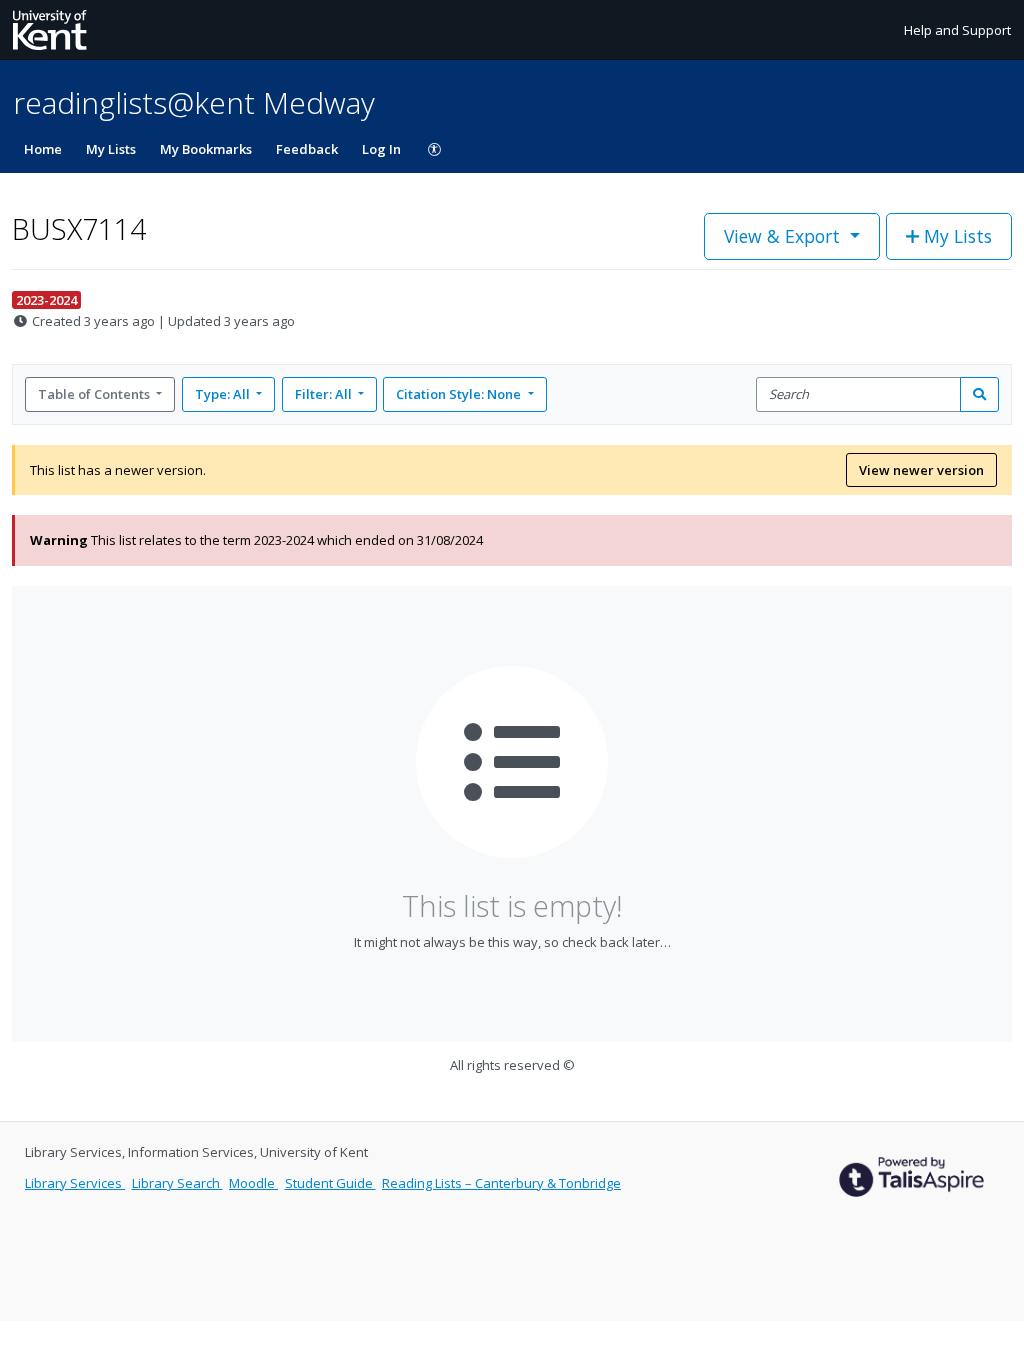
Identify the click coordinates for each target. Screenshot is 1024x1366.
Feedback (307, 149)
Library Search (177, 1183)
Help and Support (957, 30)
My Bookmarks (206, 149)
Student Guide (330, 1183)
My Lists (111, 149)
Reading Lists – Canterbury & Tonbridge (501, 1183)
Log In (381, 149)
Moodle (253, 1183)
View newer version (921, 470)
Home (43, 149)
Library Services (75, 1183)
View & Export (782, 236)
